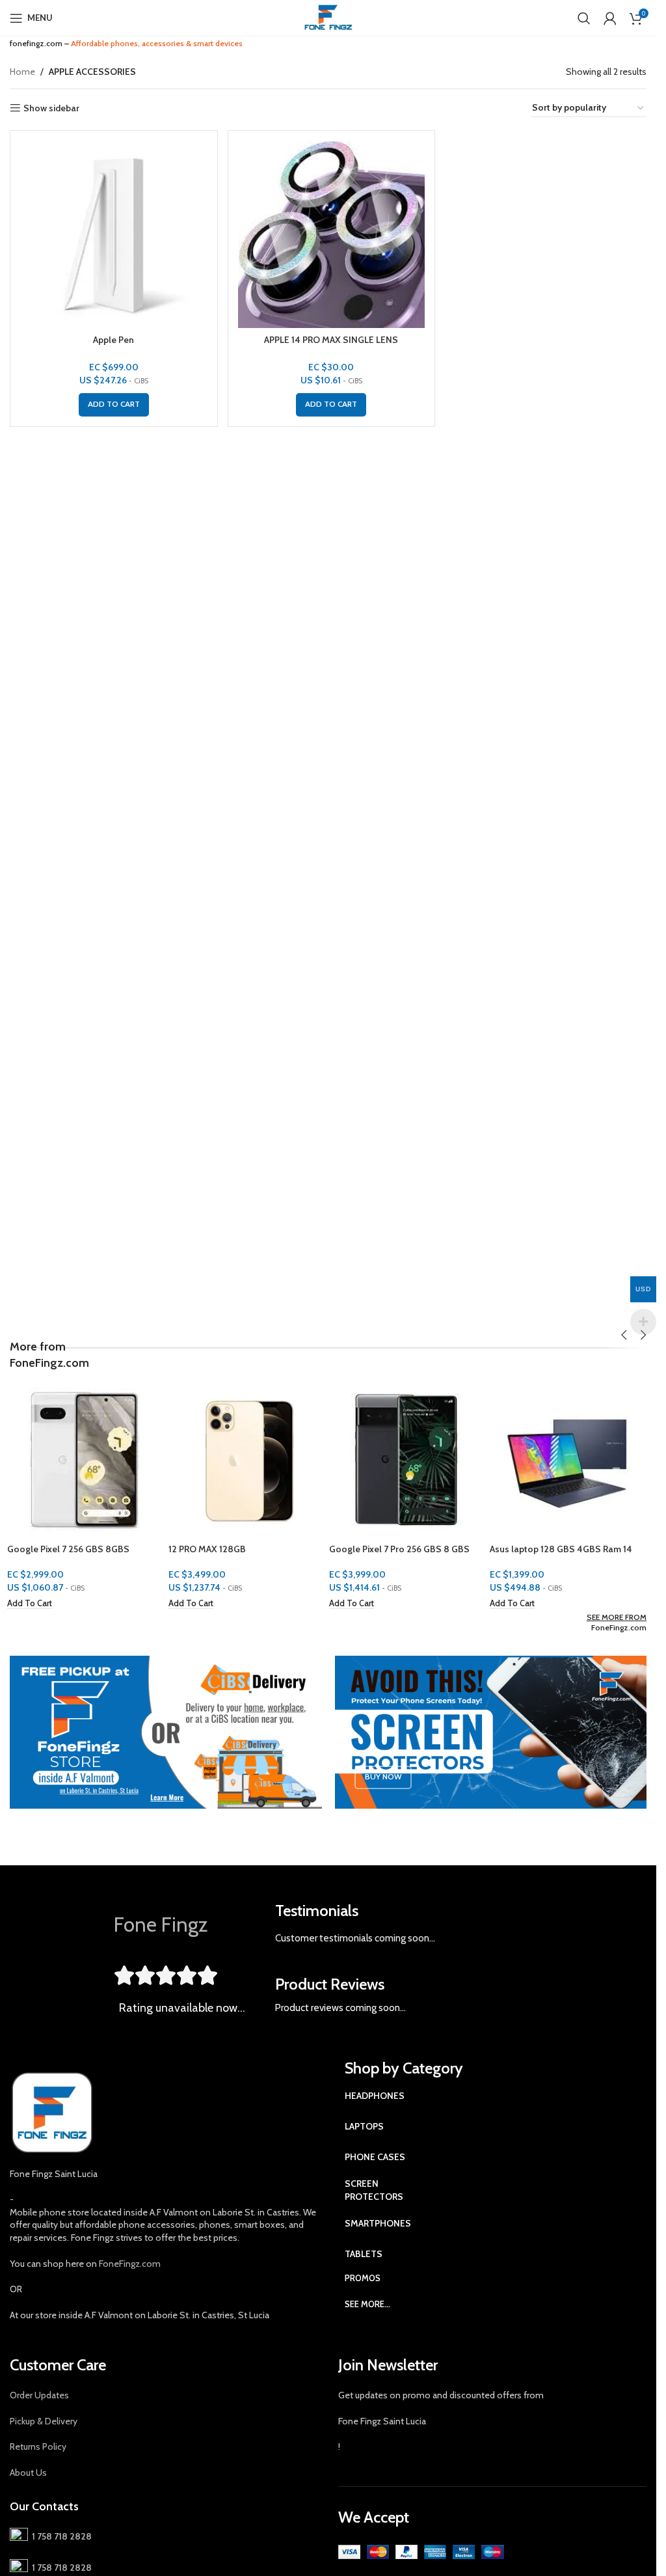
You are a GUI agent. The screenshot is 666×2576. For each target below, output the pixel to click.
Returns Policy (38, 2446)
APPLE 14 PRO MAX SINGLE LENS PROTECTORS (331, 346)
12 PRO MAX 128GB (209, 1549)
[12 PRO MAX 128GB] (247, 1459)
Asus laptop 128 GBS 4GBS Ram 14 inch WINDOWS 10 (564, 1555)
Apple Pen (113, 340)
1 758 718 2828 (60, 2536)
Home (22, 72)
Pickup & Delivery (44, 2421)
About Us (28, 2473)
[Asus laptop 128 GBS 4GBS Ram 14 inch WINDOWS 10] (569, 1459)
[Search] (584, 18)
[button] (114, 405)
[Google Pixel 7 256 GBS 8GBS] (87, 1459)
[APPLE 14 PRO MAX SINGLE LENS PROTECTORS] (332, 234)
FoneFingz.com (619, 1627)
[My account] (610, 18)
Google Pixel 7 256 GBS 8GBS (71, 1549)
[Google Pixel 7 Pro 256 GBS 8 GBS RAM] (409, 1459)
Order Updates (39, 2395)
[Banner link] (166, 1732)
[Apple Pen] (114, 234)
